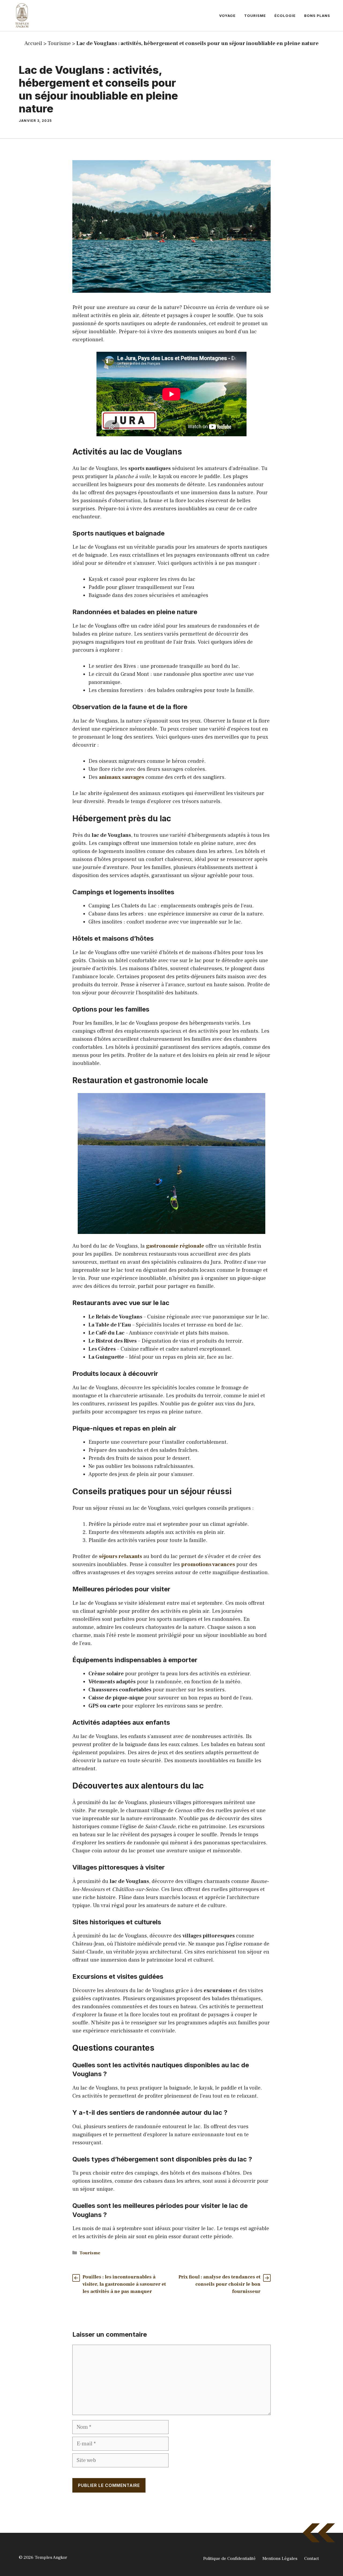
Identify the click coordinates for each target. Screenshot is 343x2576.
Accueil (33, 43)
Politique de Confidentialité (229, 2559)
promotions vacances (208, 1564)
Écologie (285, 16)
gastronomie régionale (175, 1246)
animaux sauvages (122, 777)
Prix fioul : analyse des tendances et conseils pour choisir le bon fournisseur (219, 2284)
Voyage (227, 16)
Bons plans (317, 16)
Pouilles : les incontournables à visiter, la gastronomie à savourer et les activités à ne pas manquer (124, 2284)
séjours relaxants (120, 1556)
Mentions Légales (280, 2559)
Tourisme (255, 16)
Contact (312, 2559)
